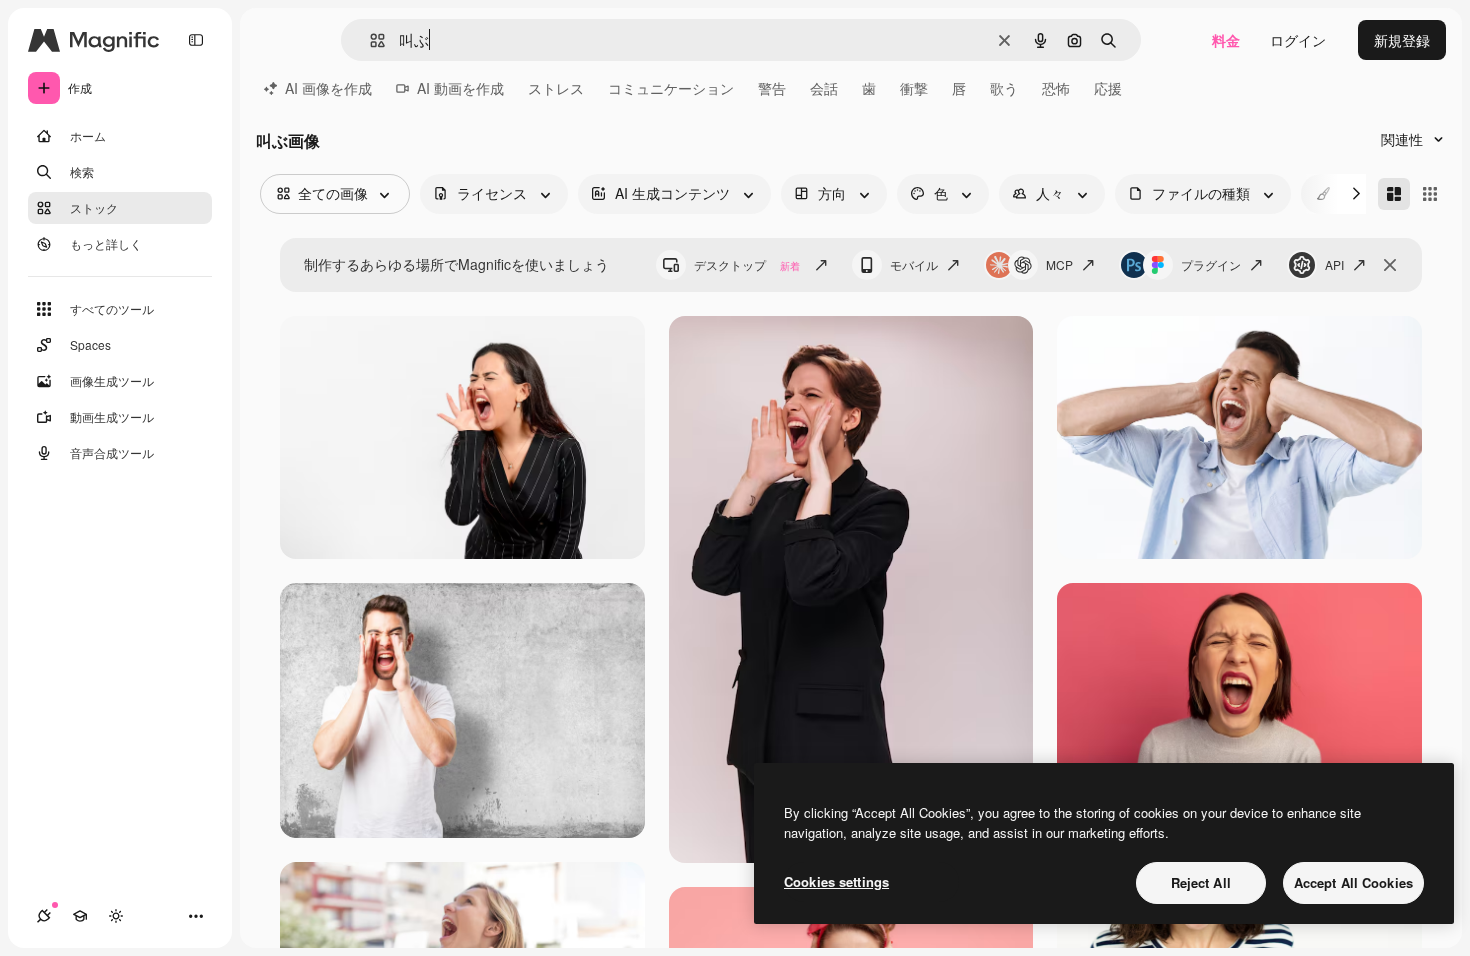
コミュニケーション (671, 88)
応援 (1108, 88)
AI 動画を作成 (460, 88)
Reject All (1201, 882)
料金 (1226, 40)
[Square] (1430, 194)
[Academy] (80, 916)
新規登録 (1402, 40)
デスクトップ (747, 264)
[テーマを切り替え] (116, 916)
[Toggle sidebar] (196, 40)
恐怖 (1056, 88)
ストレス (556, 88)
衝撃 (914, 88)
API (1334, 264)
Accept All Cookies (1353, 882)
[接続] (44, 916)
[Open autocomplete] (369, 40)
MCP (1059, 264)
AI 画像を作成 (328, 88)
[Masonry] (1394, 194)
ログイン (1298, 40)
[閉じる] (1390, 265)
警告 (772, 88)
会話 (824, 88)
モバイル (914, 264)
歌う (1004, 88)
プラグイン (1211, 264)
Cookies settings (836, 881)
